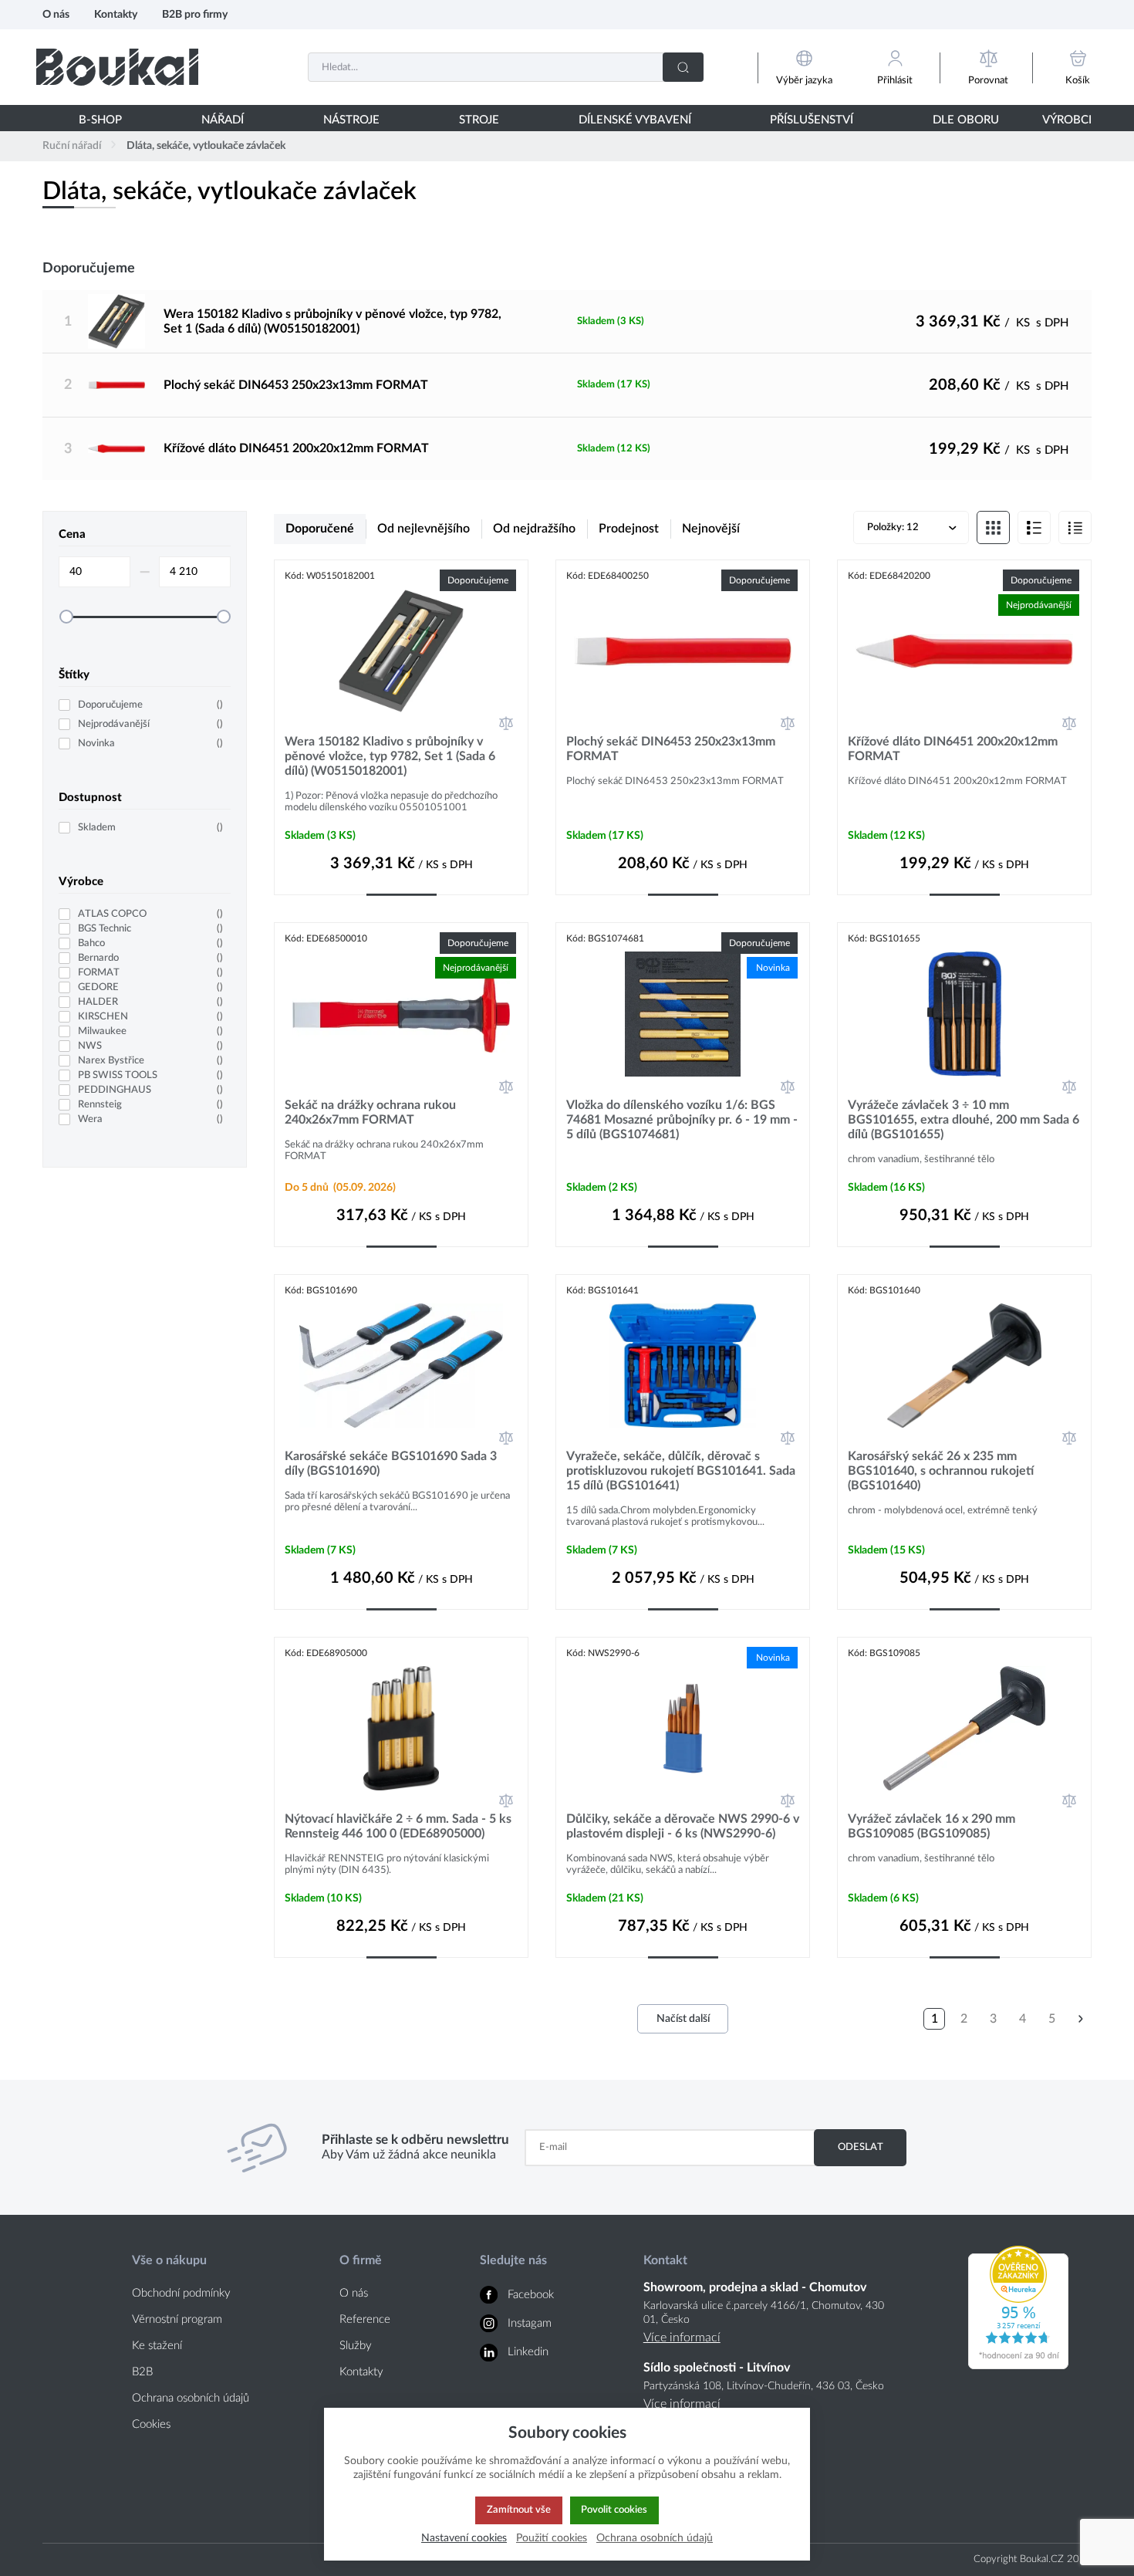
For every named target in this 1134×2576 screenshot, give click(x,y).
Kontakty (116, 14)
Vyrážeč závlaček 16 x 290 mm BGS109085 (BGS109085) (931, 1826)
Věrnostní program (177, 2319)
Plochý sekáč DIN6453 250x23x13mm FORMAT (296, 385)
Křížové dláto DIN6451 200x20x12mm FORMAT (296, 448)
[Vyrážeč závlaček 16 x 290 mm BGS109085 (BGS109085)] (964, 1728)
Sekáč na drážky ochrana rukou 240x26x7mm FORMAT (370, 1112)
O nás (56, 14)
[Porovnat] (506, 723)
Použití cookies (552, 2538)
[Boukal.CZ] (117, 67)
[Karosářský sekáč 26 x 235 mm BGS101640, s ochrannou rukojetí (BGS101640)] (964, 1366)
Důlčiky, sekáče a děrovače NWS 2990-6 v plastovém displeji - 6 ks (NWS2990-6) (683, 1826)
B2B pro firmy (195, 14)
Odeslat (861, 2147)
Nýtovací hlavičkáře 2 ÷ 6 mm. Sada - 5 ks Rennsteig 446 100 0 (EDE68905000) (398, 1826)
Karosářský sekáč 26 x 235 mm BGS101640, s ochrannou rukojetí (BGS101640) (941, 1471)
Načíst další (683, 2019)
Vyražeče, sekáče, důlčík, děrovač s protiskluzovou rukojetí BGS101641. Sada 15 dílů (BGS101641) (681, 1471)
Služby (356, 2346)
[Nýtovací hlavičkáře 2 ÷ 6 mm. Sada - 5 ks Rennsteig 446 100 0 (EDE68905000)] (401, 1728)
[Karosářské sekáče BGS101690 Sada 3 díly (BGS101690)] (401, 1366)
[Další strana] (1081, 2019)
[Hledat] (683, 67)
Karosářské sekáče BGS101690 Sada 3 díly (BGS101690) (391, 1464)
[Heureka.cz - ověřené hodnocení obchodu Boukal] (1018, 2365)
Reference (365, 2319)
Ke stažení (157, 2346)
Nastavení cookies (464, 2538)
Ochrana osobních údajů (191, 2398)
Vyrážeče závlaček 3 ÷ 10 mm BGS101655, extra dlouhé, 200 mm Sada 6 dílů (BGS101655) (964, 1120)
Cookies (151, 2424)
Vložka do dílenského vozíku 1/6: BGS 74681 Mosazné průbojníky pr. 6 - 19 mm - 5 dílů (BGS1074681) (682, 1120)
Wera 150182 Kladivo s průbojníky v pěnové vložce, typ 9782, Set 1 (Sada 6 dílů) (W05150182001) (332, 321)
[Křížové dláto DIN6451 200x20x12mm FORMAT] (116, 449)
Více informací (682, 2338)
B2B (142, 2372)
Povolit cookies (614, 2510)
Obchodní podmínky (181, 2293)
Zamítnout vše (519, 2510)
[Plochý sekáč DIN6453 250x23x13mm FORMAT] (116, 385)
